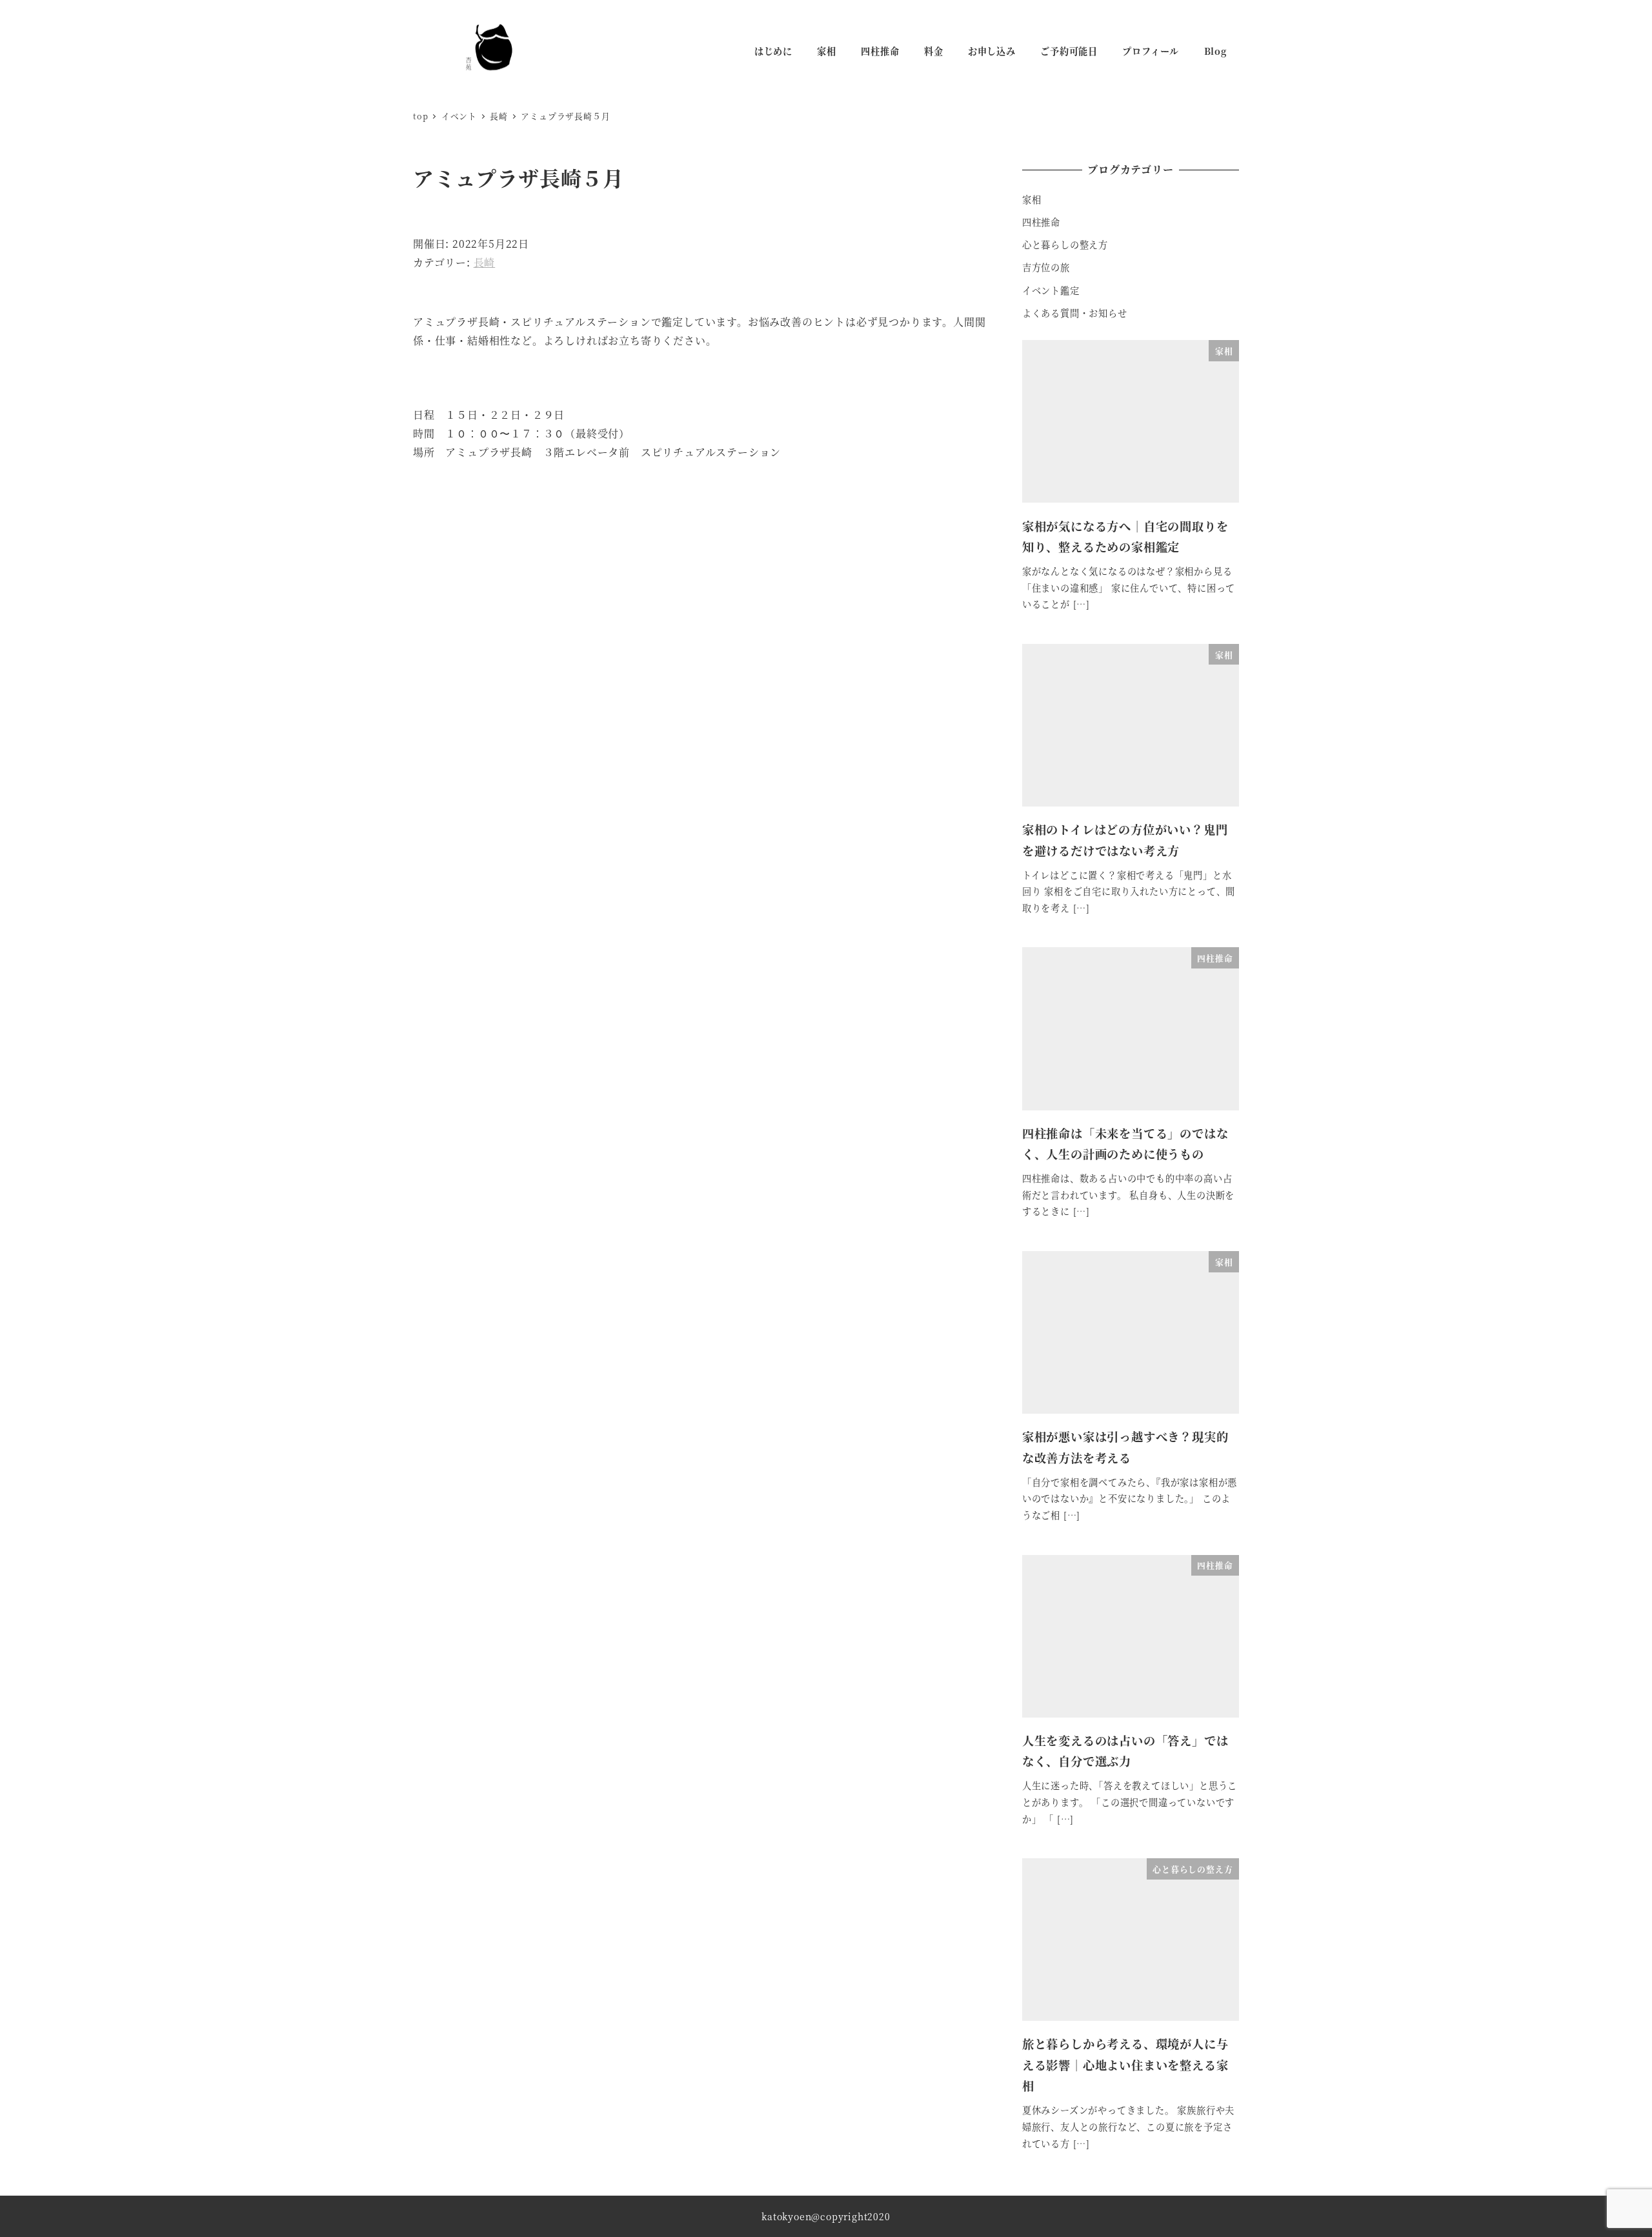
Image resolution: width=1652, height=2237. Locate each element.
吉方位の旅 (1046, 267)
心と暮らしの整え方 (1065, 245)
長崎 (485, 262)
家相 (1032, 199)
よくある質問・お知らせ (1075, 313)
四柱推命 (1041, 222)
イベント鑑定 (1051, 290)
